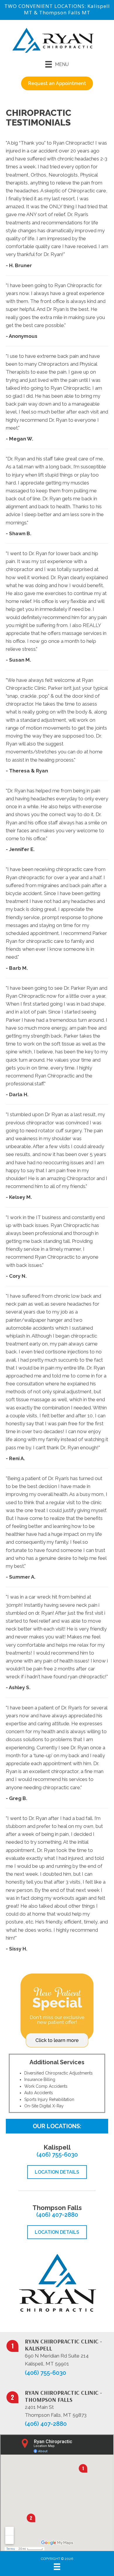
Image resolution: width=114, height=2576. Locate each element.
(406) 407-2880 (57, 2215)
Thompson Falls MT (65, 12)
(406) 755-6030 (57, 2155)
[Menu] (57, 2567)
